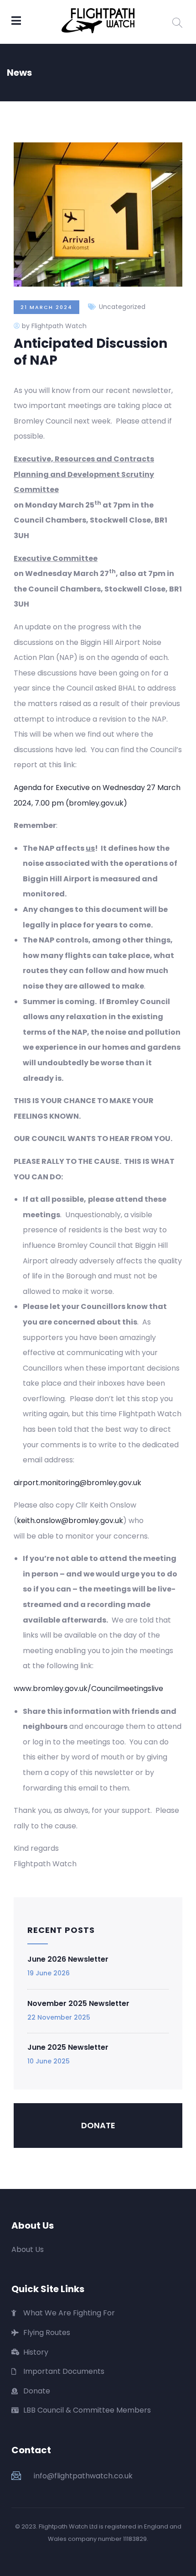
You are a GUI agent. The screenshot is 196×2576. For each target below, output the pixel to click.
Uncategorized (122, 307)
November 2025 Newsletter (78, 2003)
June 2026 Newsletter (68, 1959)
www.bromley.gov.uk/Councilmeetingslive (88, 1689)
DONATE (98, 2125)
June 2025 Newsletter (68, 2047)
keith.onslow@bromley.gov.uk (70, 1521)
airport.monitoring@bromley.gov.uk (77, 1483)
